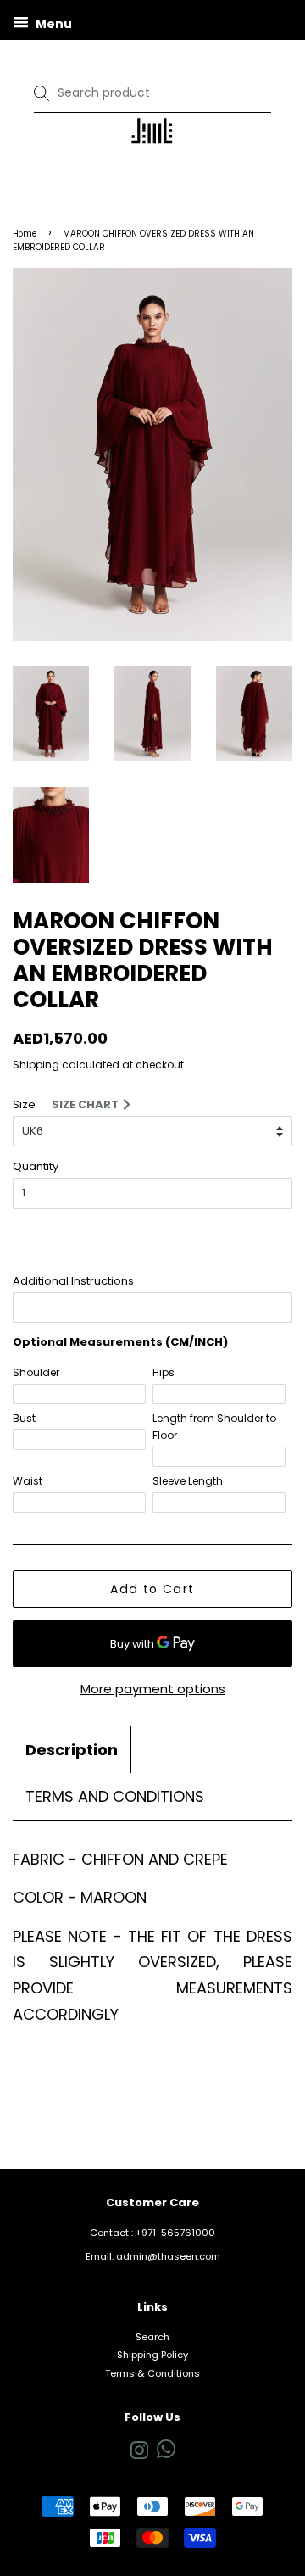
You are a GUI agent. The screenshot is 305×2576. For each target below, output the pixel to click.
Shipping (36, 1065)
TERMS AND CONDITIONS (115, 1796)
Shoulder (36, 1372)
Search (152, 2337)
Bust (24, 1418)
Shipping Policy (152, 2355)
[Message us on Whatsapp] (166, 2455)
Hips (164, 1372)
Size (24, 1104)
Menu (53, 24)
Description (72, 1750)
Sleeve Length (188, 1481)
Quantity (36, 1166)
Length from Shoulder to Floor (214, 1427)
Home (25, 234)
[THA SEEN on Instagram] (139, 2455)
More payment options (153, 1689)
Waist (28, 1481)
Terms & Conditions (152, 2373)
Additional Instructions (73, 1281)
